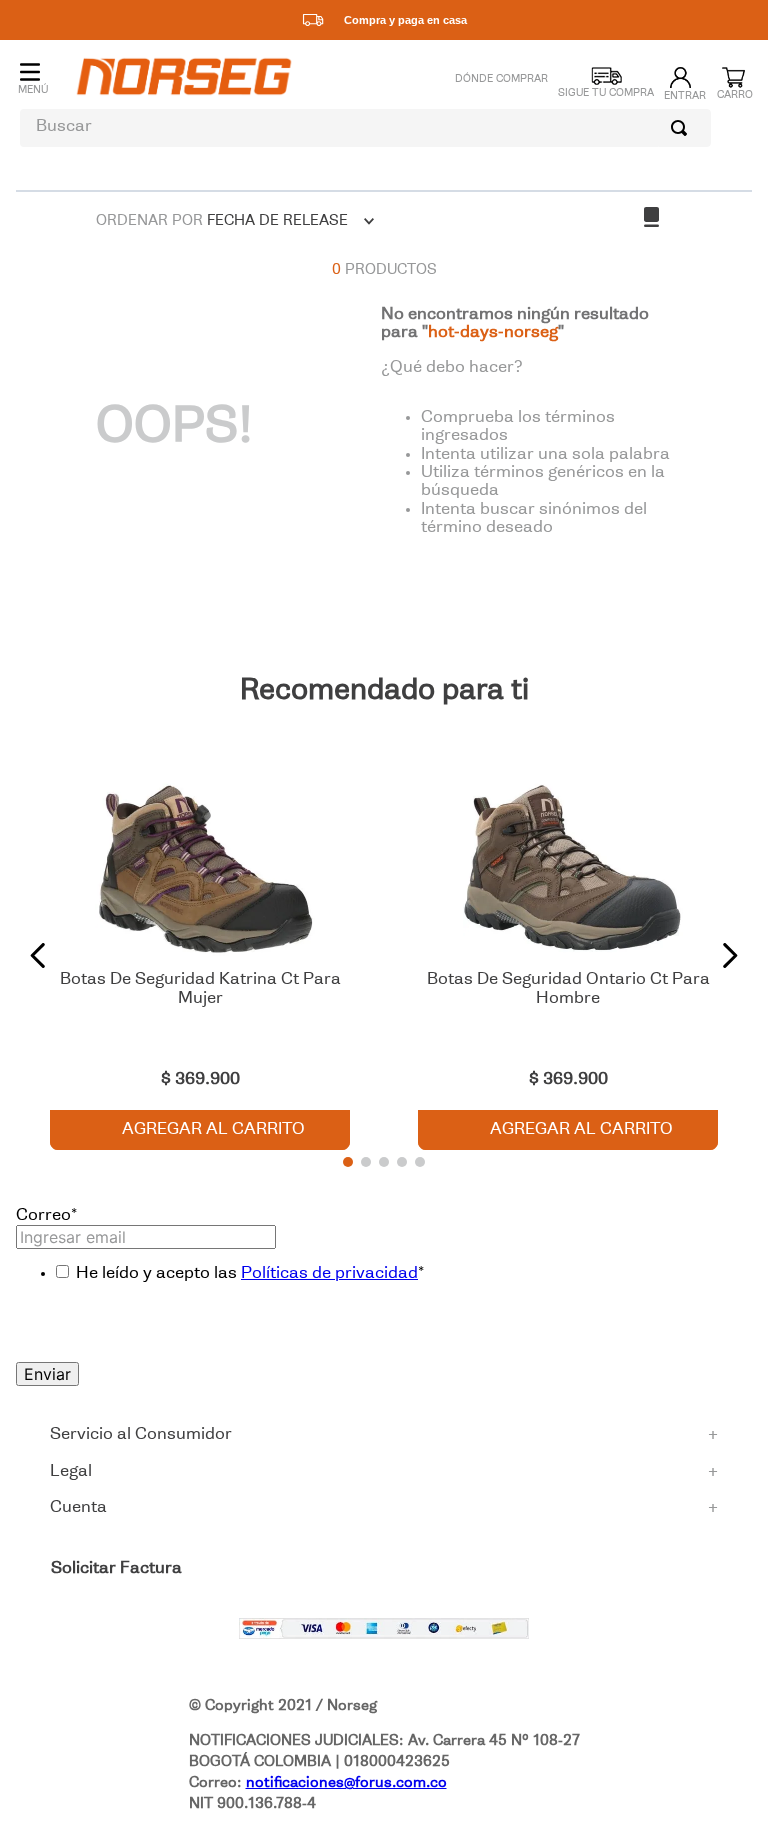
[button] (348, 1162)
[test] (384, 1631)
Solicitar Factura (116, 1569)
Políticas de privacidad (329, 1274)
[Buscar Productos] (683, 128)
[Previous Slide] (38, 955)
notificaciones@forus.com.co (346, 1783)
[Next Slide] (729, 955)
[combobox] (365, 128)
